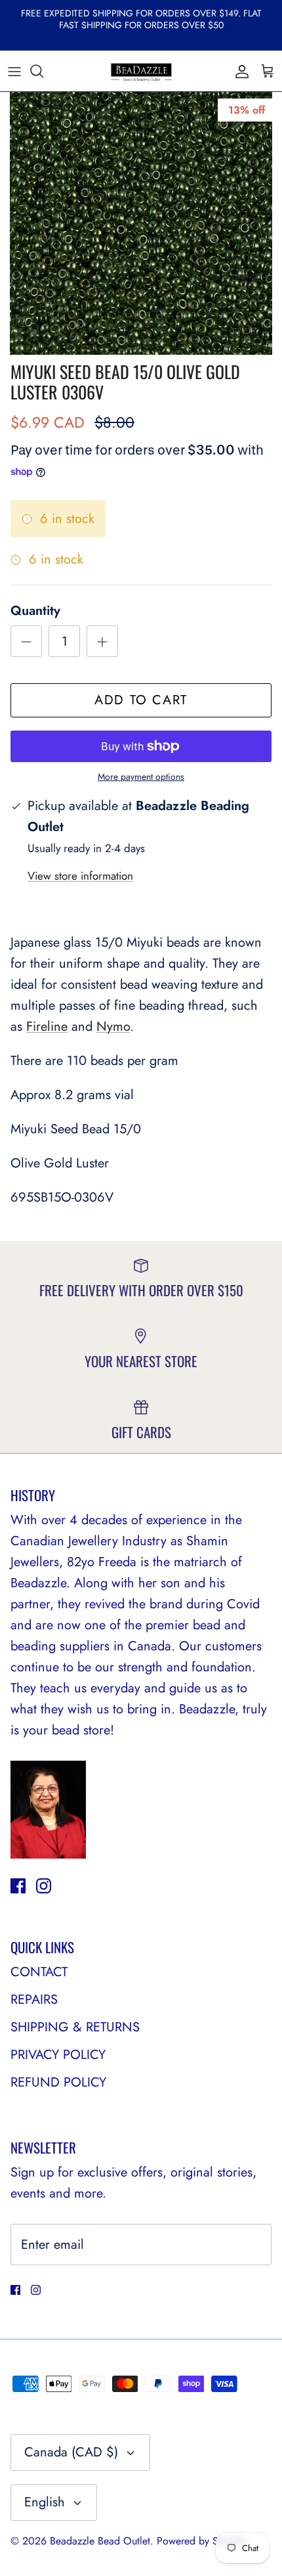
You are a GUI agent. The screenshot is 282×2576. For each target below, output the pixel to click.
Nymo (113, 1027)
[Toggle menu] (14, 71)
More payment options (141, 777)
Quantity (35, 611)
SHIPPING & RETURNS (75, 2027)
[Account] (239, 71)
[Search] (43, 71)
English (45, 2502)
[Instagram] (44, 1886)
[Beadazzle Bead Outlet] (141, 71)
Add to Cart (141, 700)
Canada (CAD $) (71, 2452)
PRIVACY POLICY (58, 2055)
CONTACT (39, 1972)
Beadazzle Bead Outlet (100, 2541)
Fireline (47, 1027)
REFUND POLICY (58, 2082)
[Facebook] (18, 1886)
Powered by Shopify (201, 2541)
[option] (141, 223)
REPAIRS (34, 2000)
